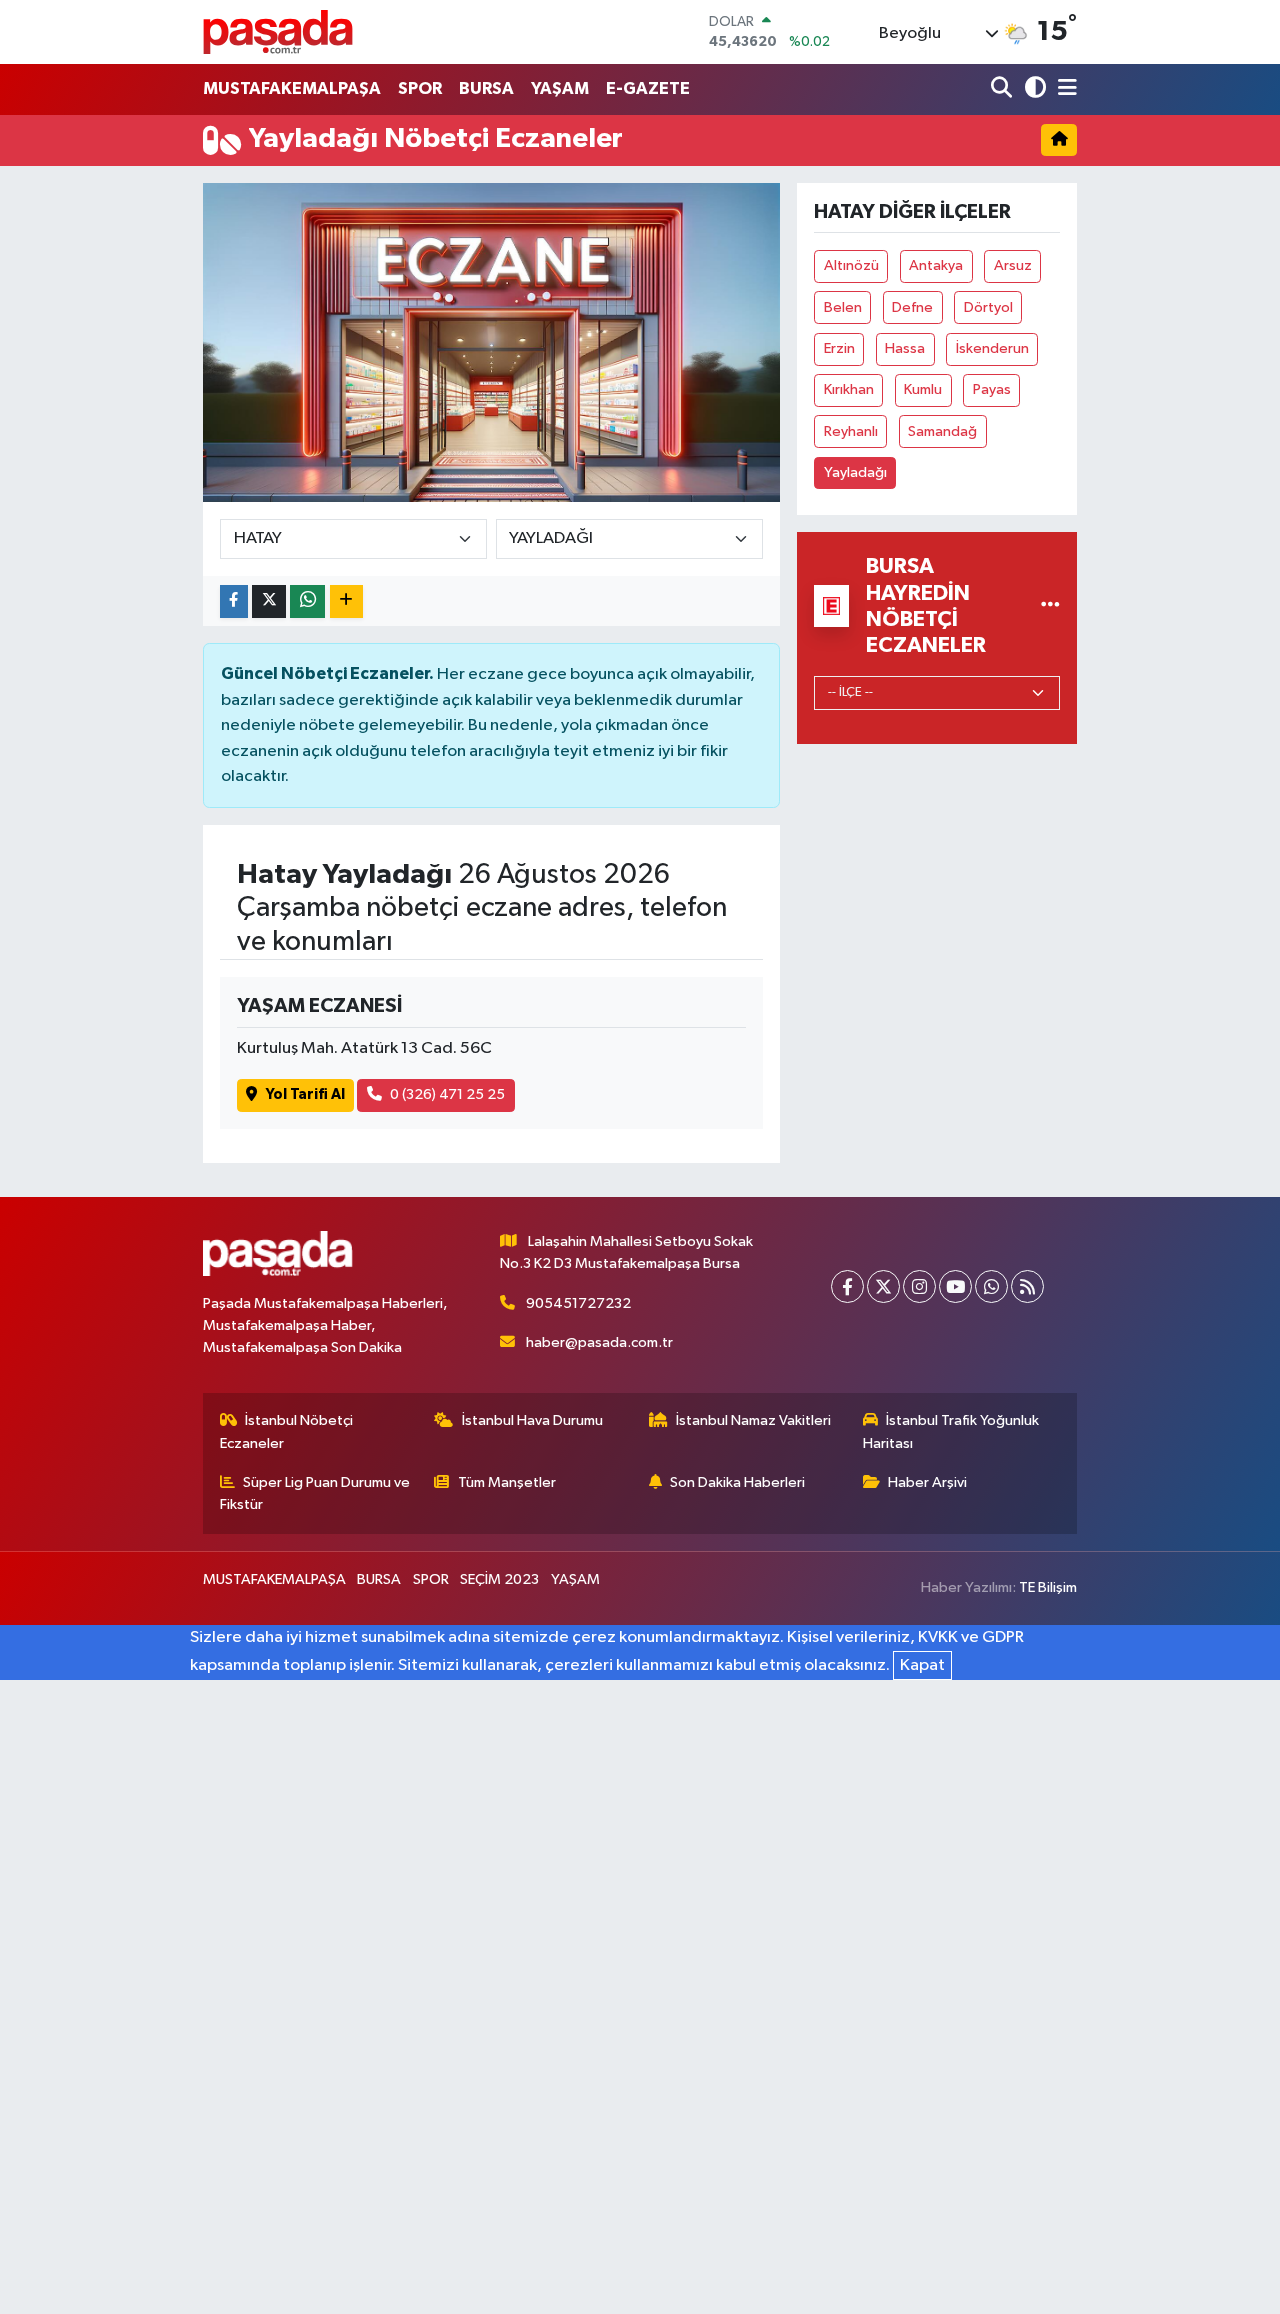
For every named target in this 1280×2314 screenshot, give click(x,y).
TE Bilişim (1048, 1587)
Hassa (905, 348)
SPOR (420, 88)
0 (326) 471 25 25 (447, 1094)
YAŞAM (560, 88)
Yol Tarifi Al (305, 1094)
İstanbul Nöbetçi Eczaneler (287, 1431)
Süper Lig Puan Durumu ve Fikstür (315, 1493)
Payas (992, 389)
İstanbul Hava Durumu (532, 1420)
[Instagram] (919, 1286)
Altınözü (851, 265)
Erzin (839, 348)
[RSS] (1027, 1286)
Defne (912, 307)
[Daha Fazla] (346, 601)
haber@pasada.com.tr (599, 1342)
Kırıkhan (849, 389)
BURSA (486, 88)
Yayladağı (855, 472)
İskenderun (992, 348)
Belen (843, 307)
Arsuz (1013, 265)
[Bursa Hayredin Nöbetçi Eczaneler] (1050, 605)
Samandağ (942, 431)
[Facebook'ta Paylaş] (234, 601)
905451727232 (578, 1303)
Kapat (922, 1665)
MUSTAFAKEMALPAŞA (292, 88)
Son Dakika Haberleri (737, 1482)
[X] (883, 1286)
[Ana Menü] (1064, 89)
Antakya (936, 265)
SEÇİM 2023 (499, 1579)
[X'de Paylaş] (269, 601)
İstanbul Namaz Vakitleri (753, 1420)
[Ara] (1003, 89)
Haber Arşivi (927, 1482)
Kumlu (923, 389)
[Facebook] (847, 1286)
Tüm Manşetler (507, 1482)
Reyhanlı (851, 431)
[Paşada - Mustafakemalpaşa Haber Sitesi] (278, 31)
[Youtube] (955, 1286)
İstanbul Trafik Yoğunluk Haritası (951, 1431)
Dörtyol (988, 307)
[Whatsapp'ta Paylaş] (307, 601)
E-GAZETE (648, 88)
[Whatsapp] (991, 1286)
